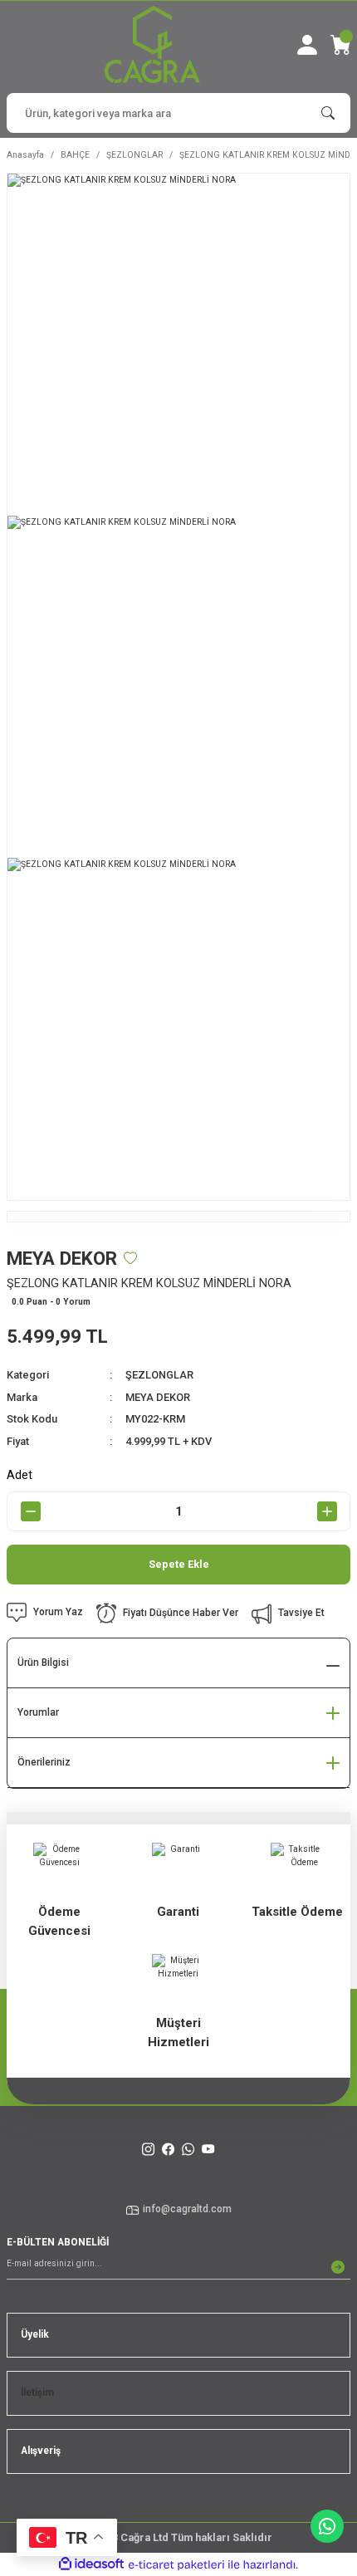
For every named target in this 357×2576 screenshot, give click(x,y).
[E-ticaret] (176, 2565)
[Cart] (340, 45)
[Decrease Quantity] (30, 1511)
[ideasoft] (91, 2564)
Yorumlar (38, 1712)
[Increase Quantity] (327, 1511)
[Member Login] (307, 45)
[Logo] (152, 44)
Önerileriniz (44, 1762)
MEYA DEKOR (158, 1397)
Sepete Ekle (179, 1564)
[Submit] (338, 2267)
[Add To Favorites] (130, 1258)
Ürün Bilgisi (43, 1663)
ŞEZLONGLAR (159, 1375)
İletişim (37, 2392)
